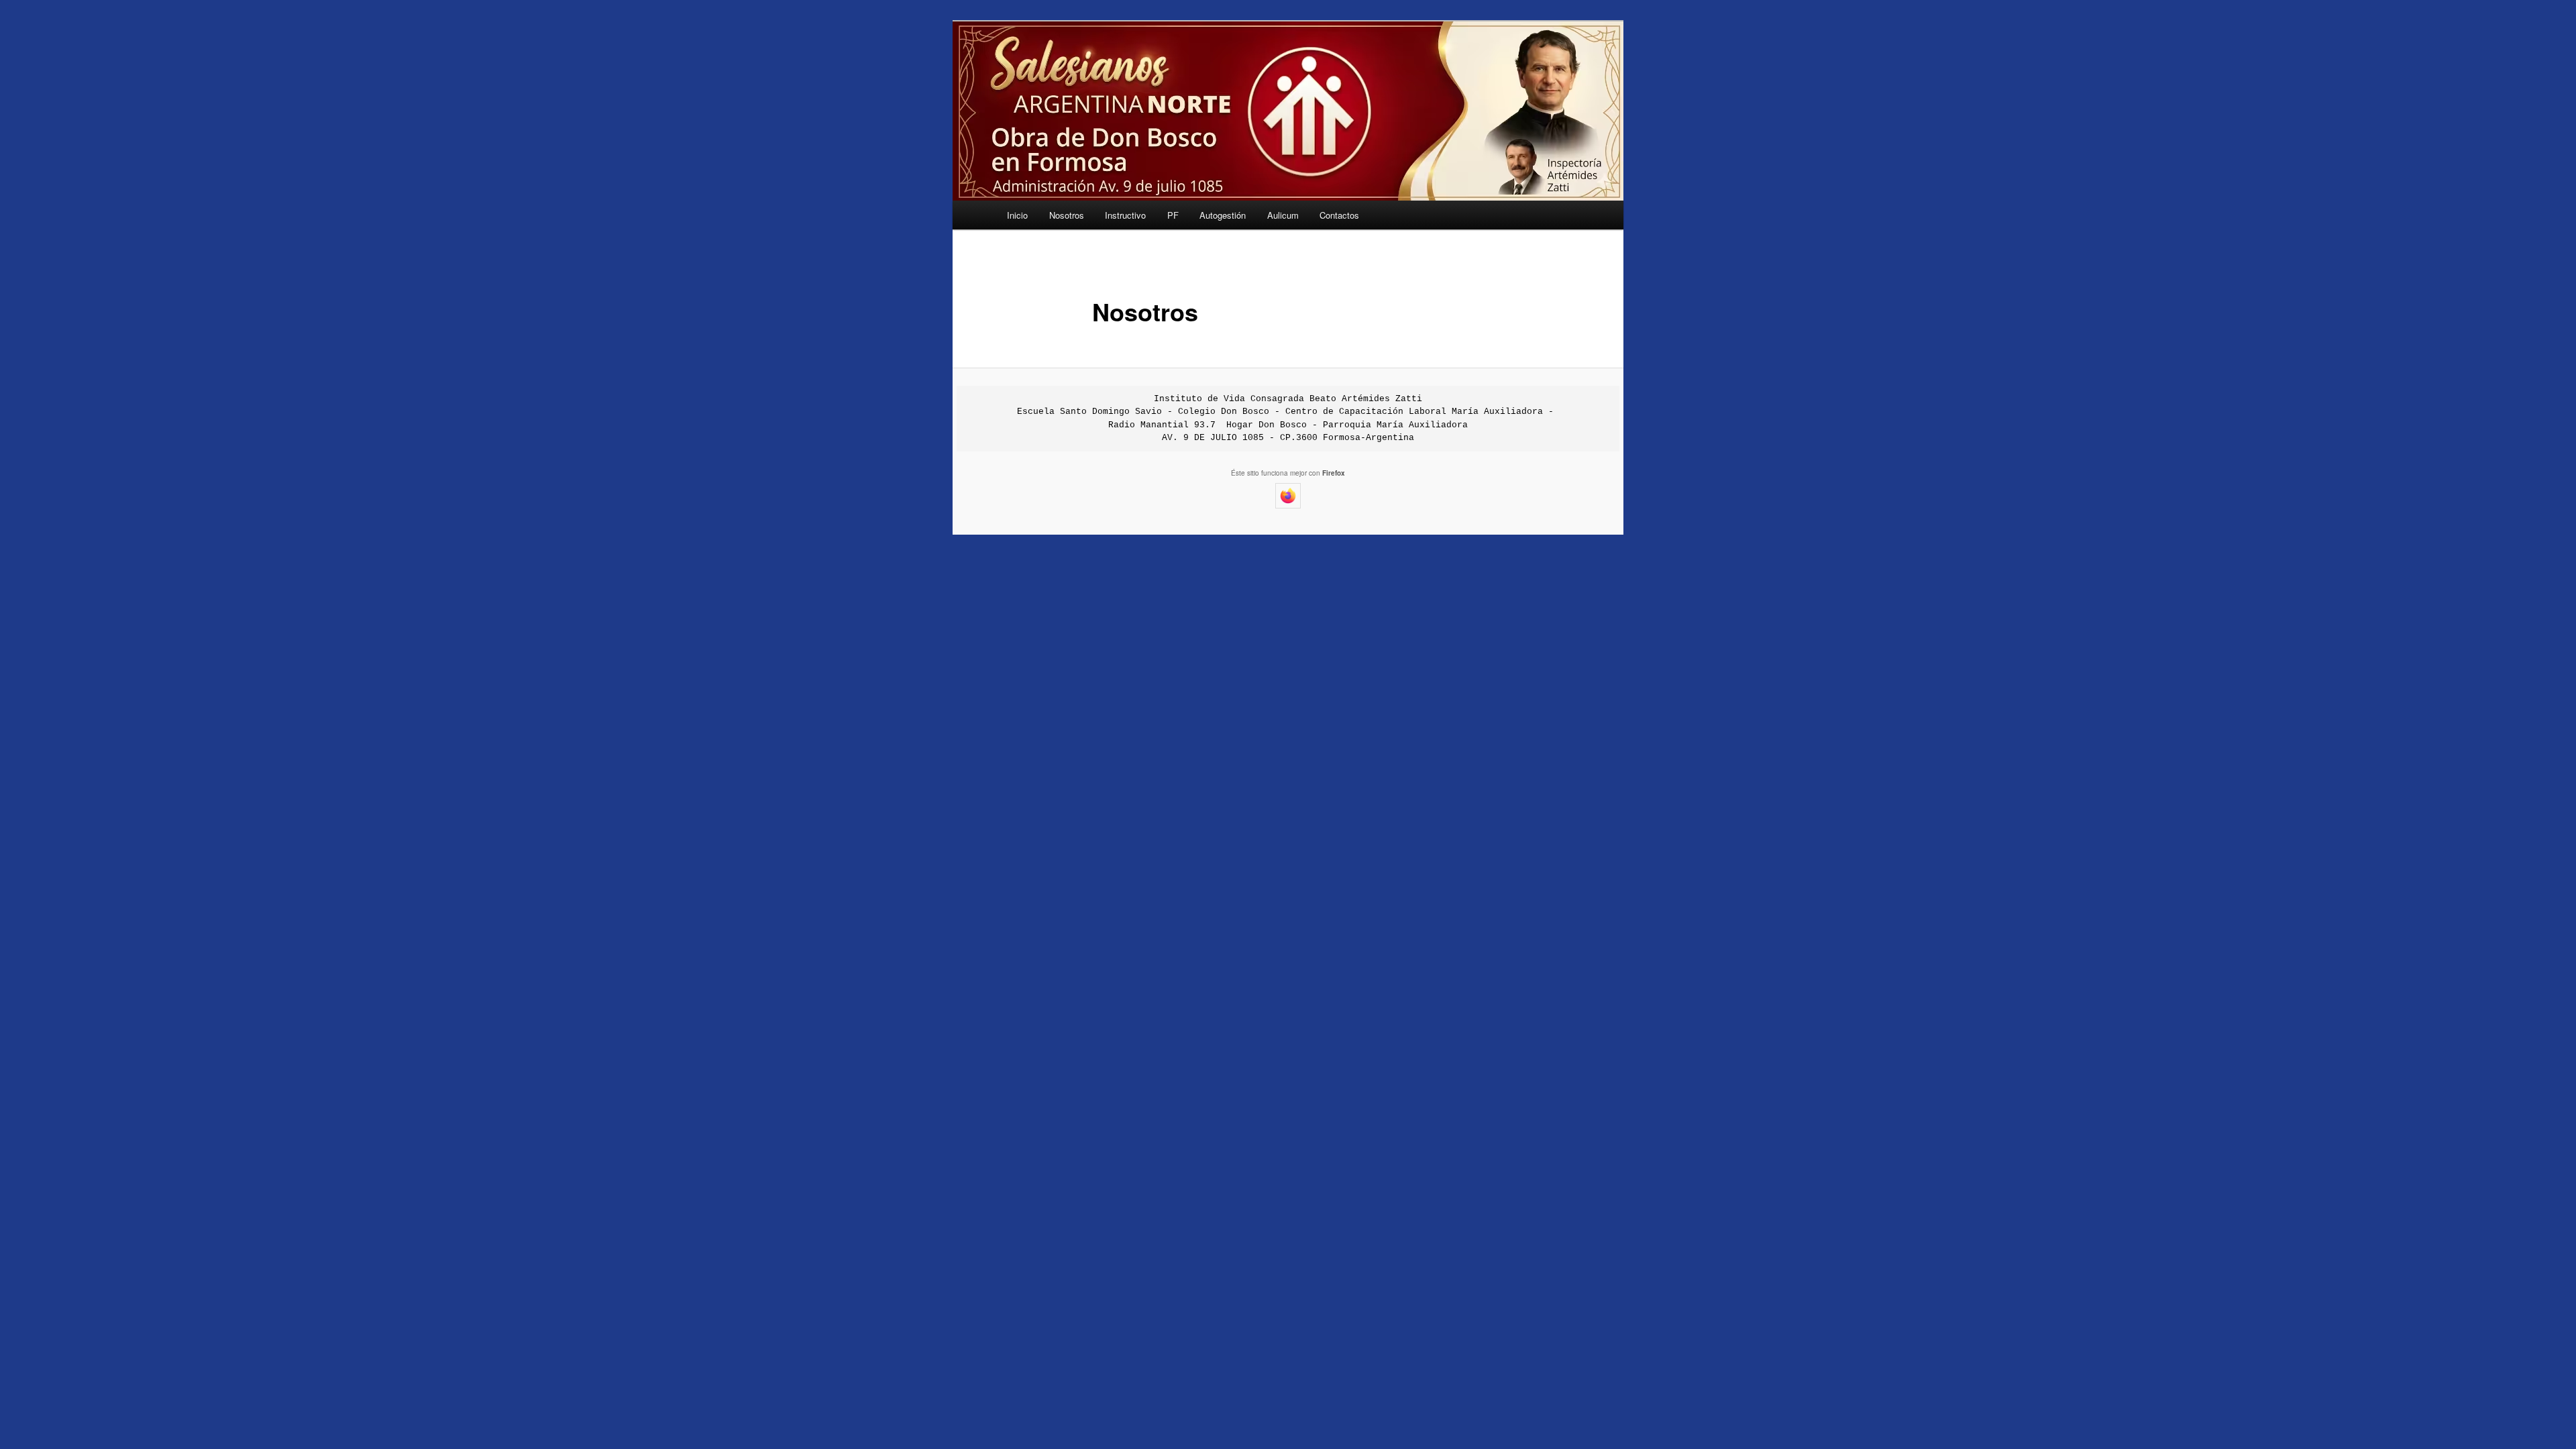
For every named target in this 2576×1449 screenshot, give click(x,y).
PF (1173, 215)
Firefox (1334, 473)
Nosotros (1067, 215)
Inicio (1017, 215)
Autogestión (1223, 215)
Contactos (1339, 215)
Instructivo (1125, 215)
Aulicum (1283, 215)
